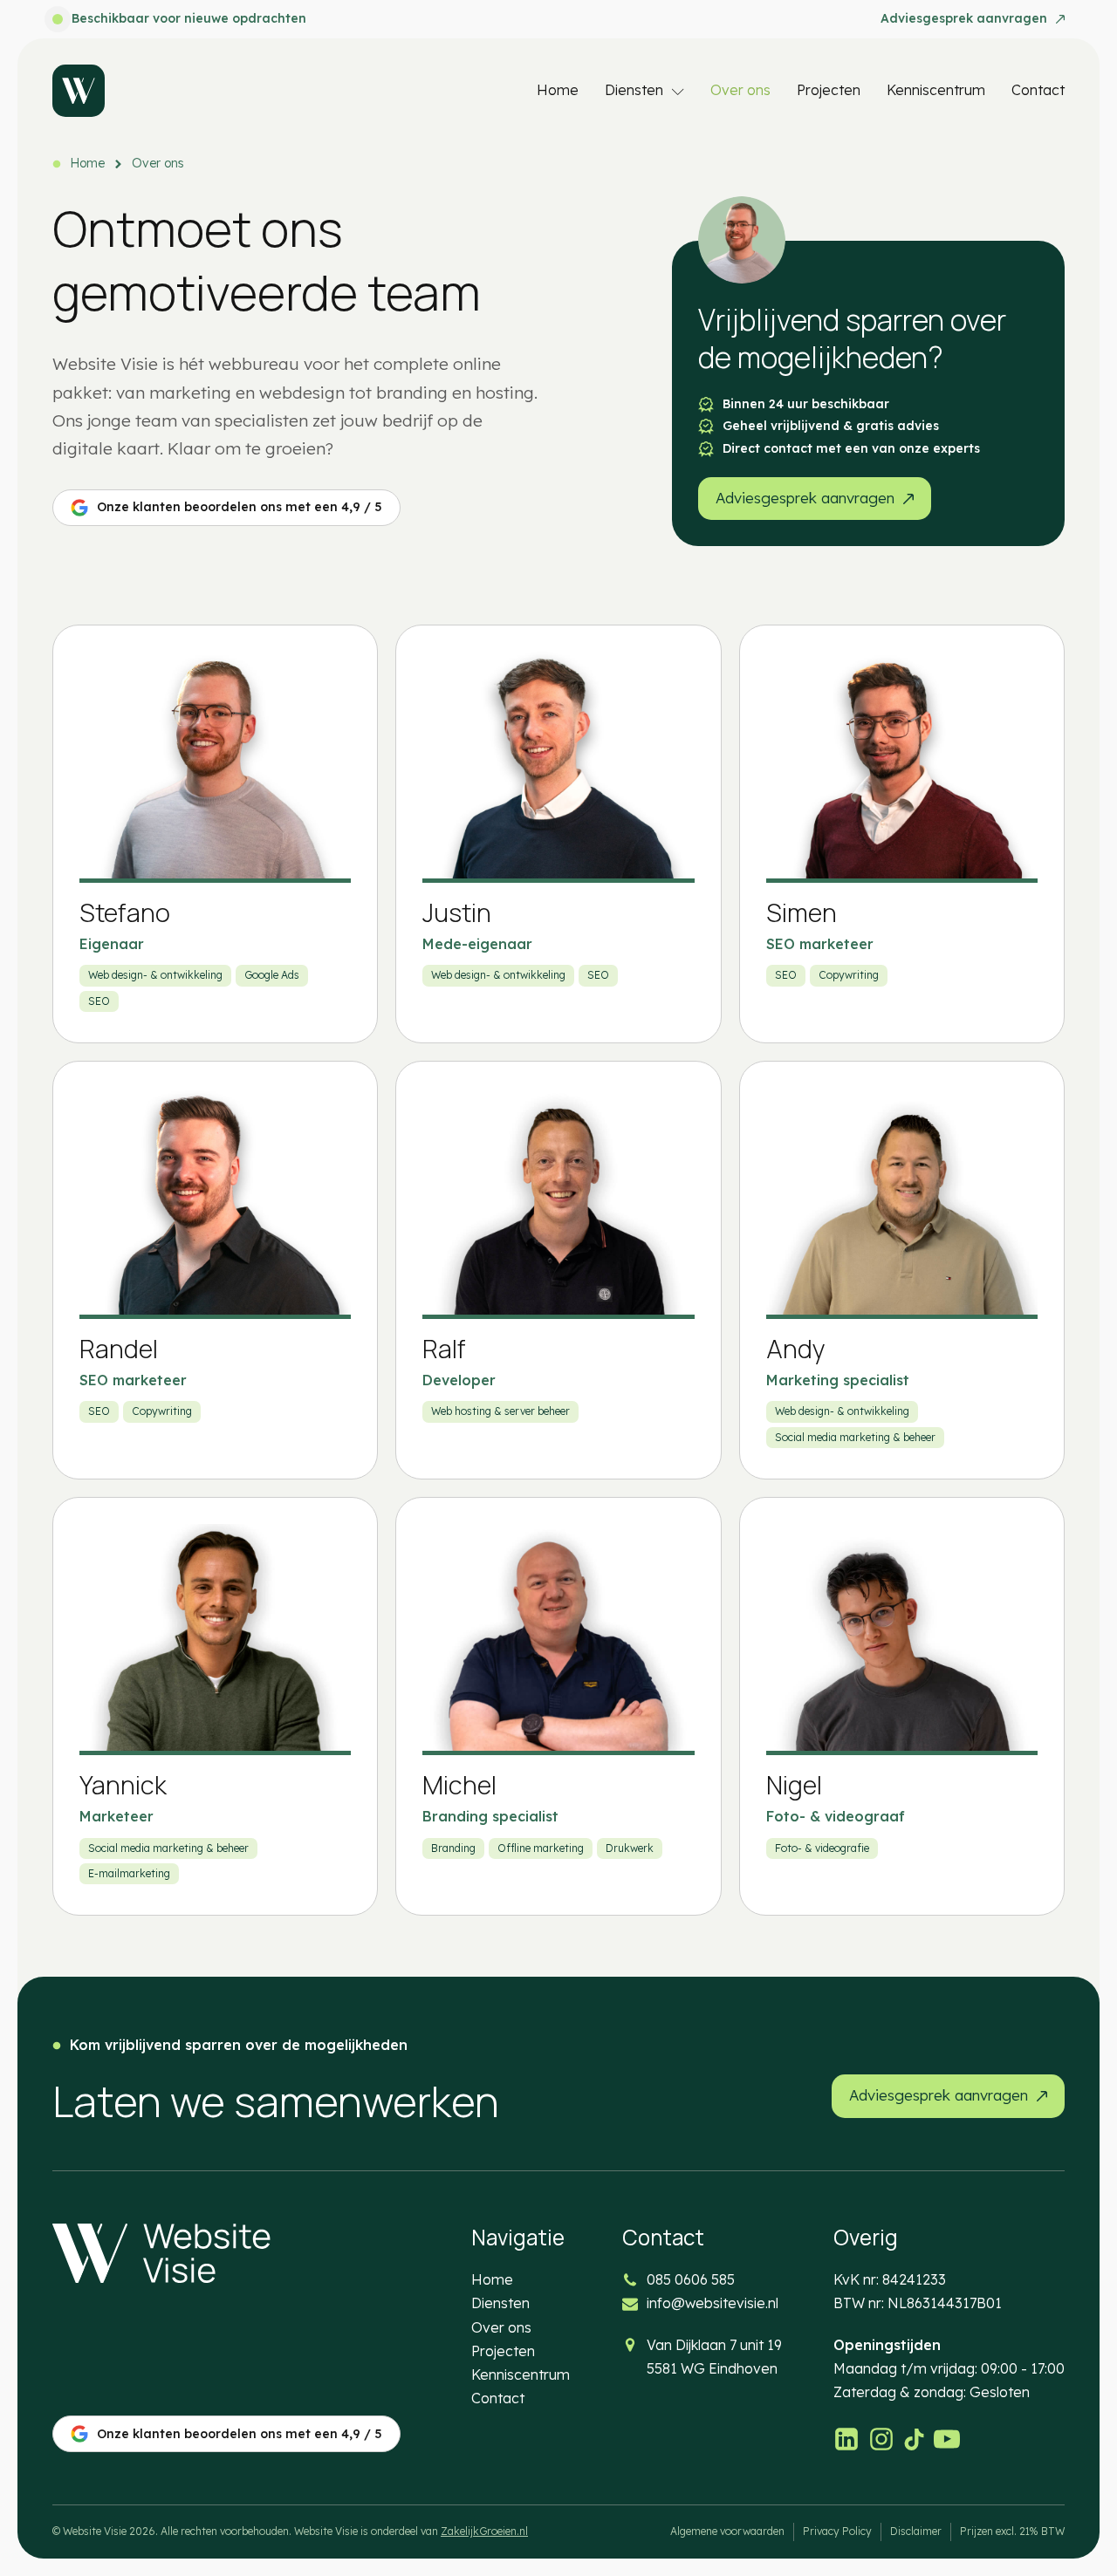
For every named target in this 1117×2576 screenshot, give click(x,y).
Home (558, 90)
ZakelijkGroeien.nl (484, 2531)
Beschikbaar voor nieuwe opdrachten (189, 18)
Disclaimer (916, 2531)
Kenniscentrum (936, 90)
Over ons (740, 90)
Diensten (634, 90)
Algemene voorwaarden (727, 2531)
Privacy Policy (837, 2531)
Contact (1038, 90)
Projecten (829, 90)
